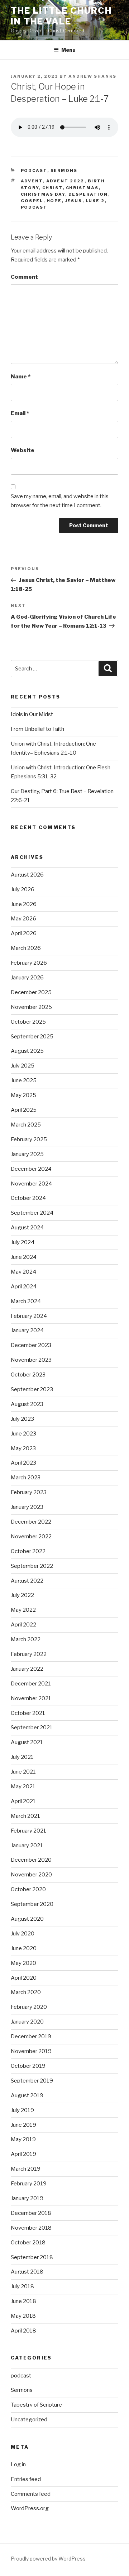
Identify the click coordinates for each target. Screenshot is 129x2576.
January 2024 (27, 1330)
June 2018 (23, 2301)
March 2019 (26, 2169)
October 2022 (28, 1551)
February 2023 (29, 1492)
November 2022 (31, 1537)
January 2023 (27, 1507)
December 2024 (31, 1169)
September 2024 (32, 1213)
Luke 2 (95, 201)
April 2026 (24, 933)
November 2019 (31, 2051)
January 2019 (27, 2198)
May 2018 (23, 2316)
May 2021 (23, 1787)
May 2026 (23, 919)
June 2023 (23, 1434)
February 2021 (28, 1831)
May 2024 (23, 1272)
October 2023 (28, 1375)
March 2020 (26, 1992)
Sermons (64, 170)
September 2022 (32, 1566)
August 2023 (27, 1404)
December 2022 (31, 1522)
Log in (18, 2465)
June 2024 (24, 1257)
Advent (32, 181)
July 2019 (22, 2110)
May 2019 (23, 2139)
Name (21, 377)
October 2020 (28, 1889)
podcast (34, 170)
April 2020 (24, 1978)
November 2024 (31, 1184)
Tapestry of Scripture (36, 2405)
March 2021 (25, 1816)
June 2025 (24, 1080)
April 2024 (24, 1287)
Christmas (82, 188)
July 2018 (22, 2286)
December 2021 (31, 1684)
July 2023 (22, 1419)
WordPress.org (30, 2508)
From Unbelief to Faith (37, 729)
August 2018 (27, 2272)
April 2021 (23, 1801)
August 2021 (27, 1742)
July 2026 (23, 889)
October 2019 (28, 2066)
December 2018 (31, 2213)
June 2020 (24, 1948)
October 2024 (28, 1198)
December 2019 (31, 2036)
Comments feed (31, 2494)
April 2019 (23, 2154)
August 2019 (27, 2095)
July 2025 (23, 1066)
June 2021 (23, 1772)
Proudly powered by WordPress (48, 2559)
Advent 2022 (65, 181)
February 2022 (29, 1654)
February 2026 (29, 963)
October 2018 (28, 2243)
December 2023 (31, 1345)
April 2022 (23, 1625)
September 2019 (32, 2081)
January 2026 (27, 978)
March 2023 (26, 1478)
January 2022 (27, 1669)
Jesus (74, 201)
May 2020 (23, 1963)
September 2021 (32, 1728)
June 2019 (23, 2125)
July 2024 (23, 1242)
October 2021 (28, 1713)
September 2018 (32, 2257)
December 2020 (31, 1860)
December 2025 (31, 992)
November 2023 (31, 1360)
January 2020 (27, 2022)
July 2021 (22, 1757)
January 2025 (27, 1154)
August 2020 (27, 1919)
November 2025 (31, 1007)
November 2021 (31, 1698)
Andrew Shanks (92, 76)
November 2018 (31, 2228)
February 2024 (29, 1316)
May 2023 (23, 1448)
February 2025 (29, 1139)
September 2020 (32, 1904)
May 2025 (23, 1095)
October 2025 (28, 1022)
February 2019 (29, 2184)
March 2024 (26, 1301)
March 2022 (26, 1639)
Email (20, 413)
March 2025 (26, 1125)
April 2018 (23, 2331)
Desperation (88, 194)
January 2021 (27, 1845)
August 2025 (27, 1051)
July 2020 (23, 1934)
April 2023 (23, 1463)
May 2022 (23, 1610)
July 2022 (22, 1595)
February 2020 (29, 2007)
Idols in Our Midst (32, 714)
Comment (24, 277)
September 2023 (32, 1389)
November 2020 (31, 1875)
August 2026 (27, 875)
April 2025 (24, 1110)
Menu (68, 50)
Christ (52, 188)
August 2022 (27, 1581)
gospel (32, 201)
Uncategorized (29, 2420)
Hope (54, 201)
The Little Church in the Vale (61, 16)
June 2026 (24, 904)
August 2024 (27, 1228)
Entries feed (26, 2479)
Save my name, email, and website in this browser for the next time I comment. (60, 501)
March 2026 (26, 948)
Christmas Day (43, 194)
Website (23, 450)
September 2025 (32, 1037)
